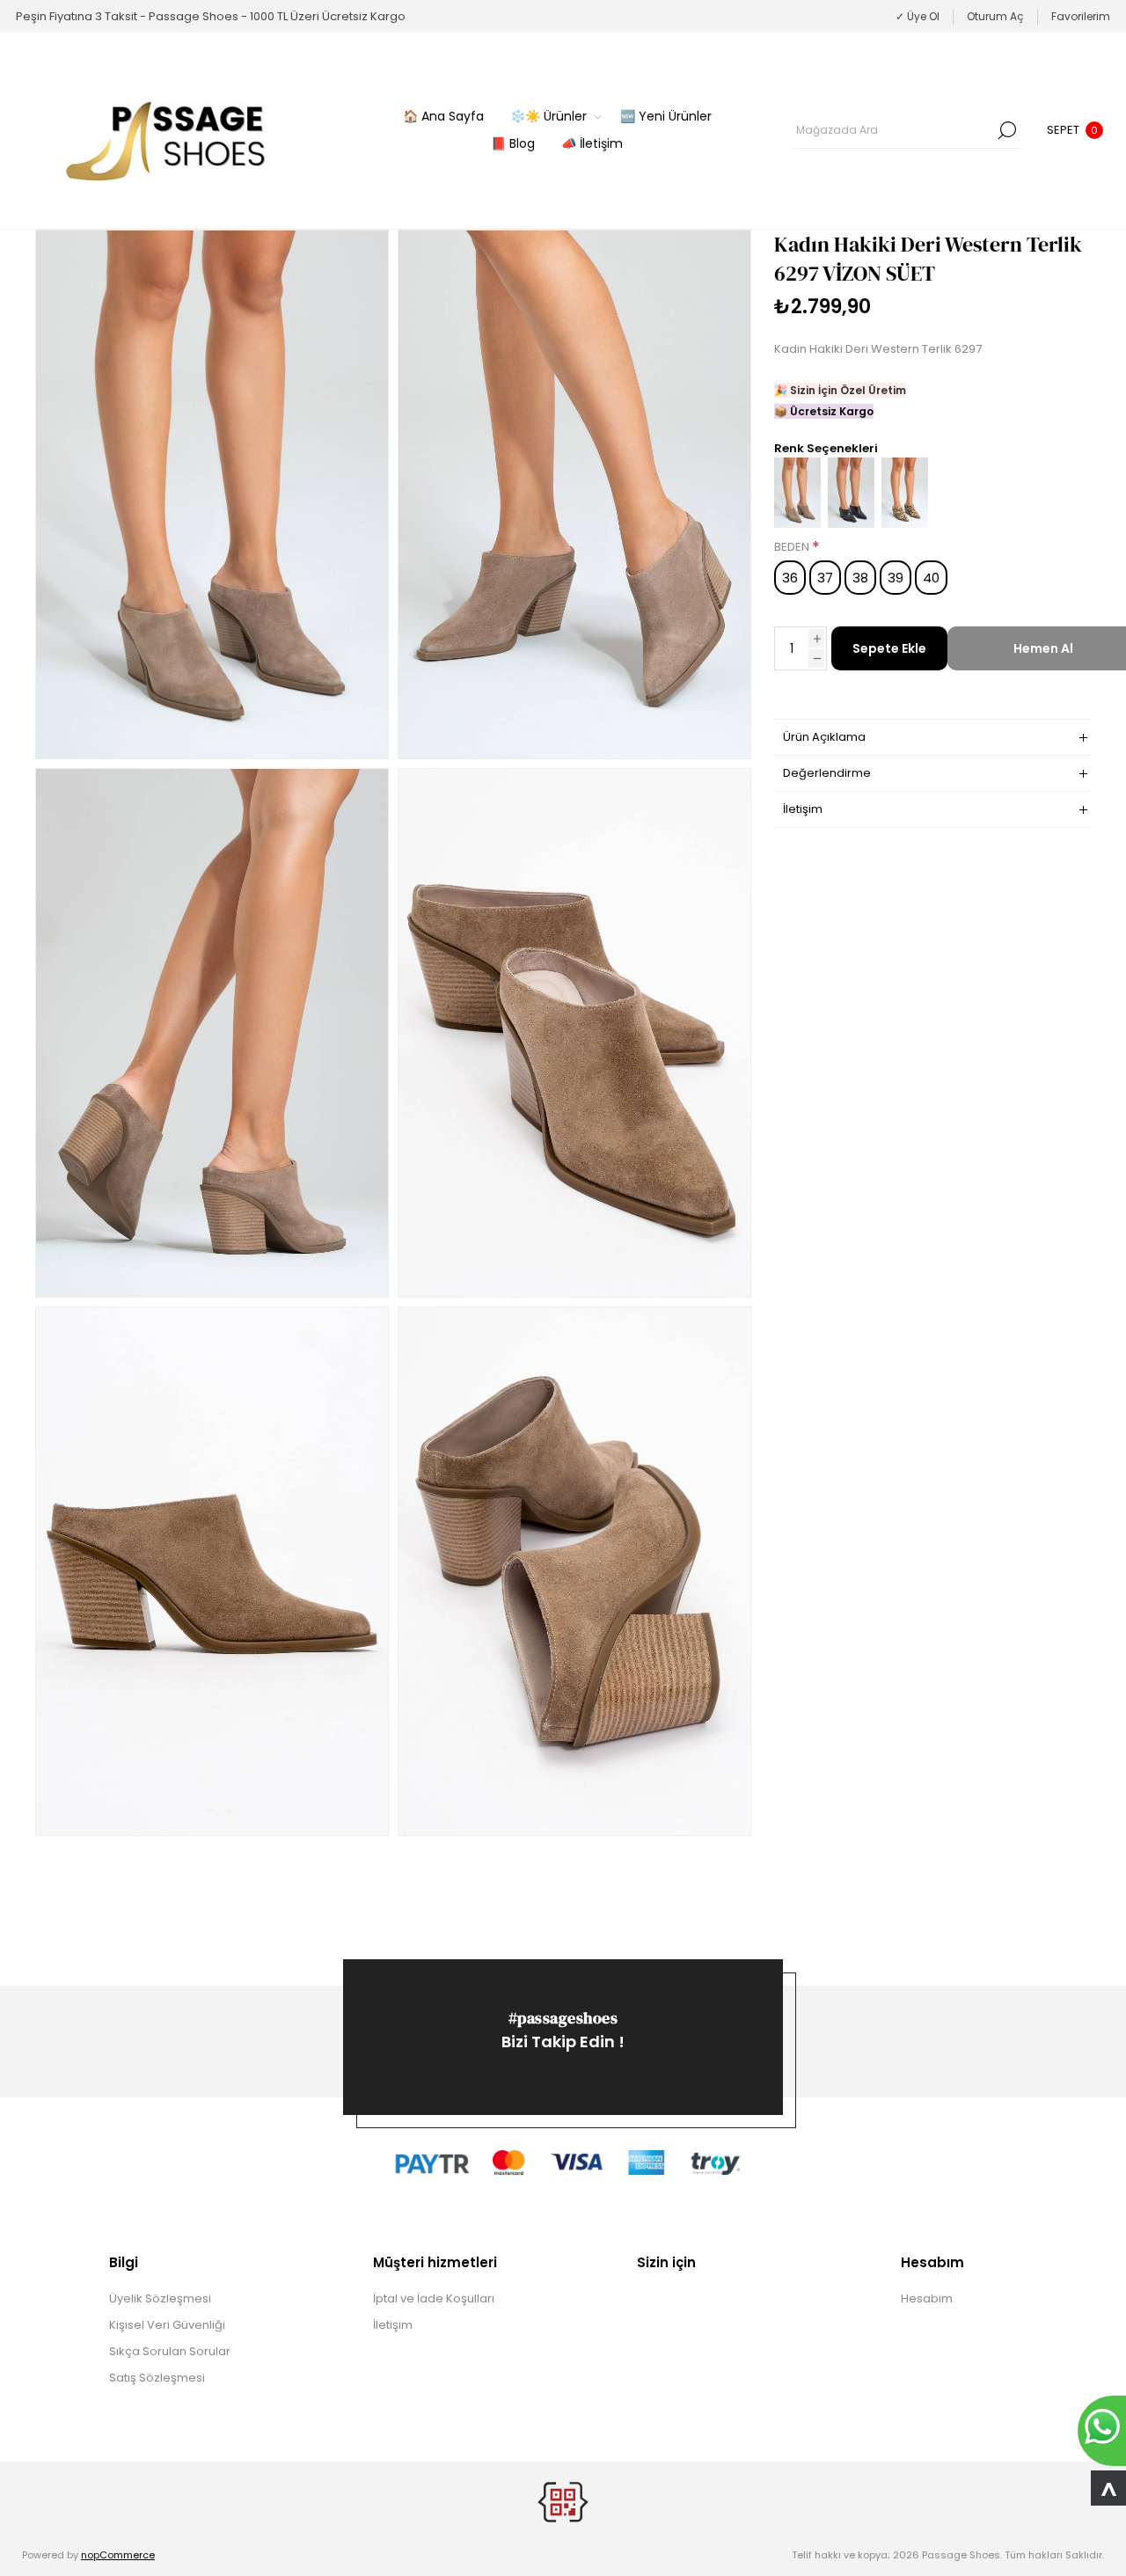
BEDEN (793, 547)
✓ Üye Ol (918, 16)
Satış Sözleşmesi (157, 2378)
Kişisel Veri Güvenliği (167, 2325)
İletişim (393, 2325)
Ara (1007, 130)
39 (896, 578)
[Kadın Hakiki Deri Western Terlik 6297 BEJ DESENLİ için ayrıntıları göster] (905, 524)
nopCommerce (118, 2555)
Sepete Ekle (889, 648)
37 (825, 578)
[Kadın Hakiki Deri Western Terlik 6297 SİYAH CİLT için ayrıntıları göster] (851, 524)
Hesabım (927, 2298)
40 (931, 578)
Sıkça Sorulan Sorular (170, 2351)
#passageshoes (563, 2018)
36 (790, 578)
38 (860, 578)
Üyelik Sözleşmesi (160, 2298)
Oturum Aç (995, 16)
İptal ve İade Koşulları (434, 2298)
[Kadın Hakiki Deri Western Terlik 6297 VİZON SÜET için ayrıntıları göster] (797, 524)
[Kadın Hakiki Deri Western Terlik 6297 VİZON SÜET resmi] (212, 494)
